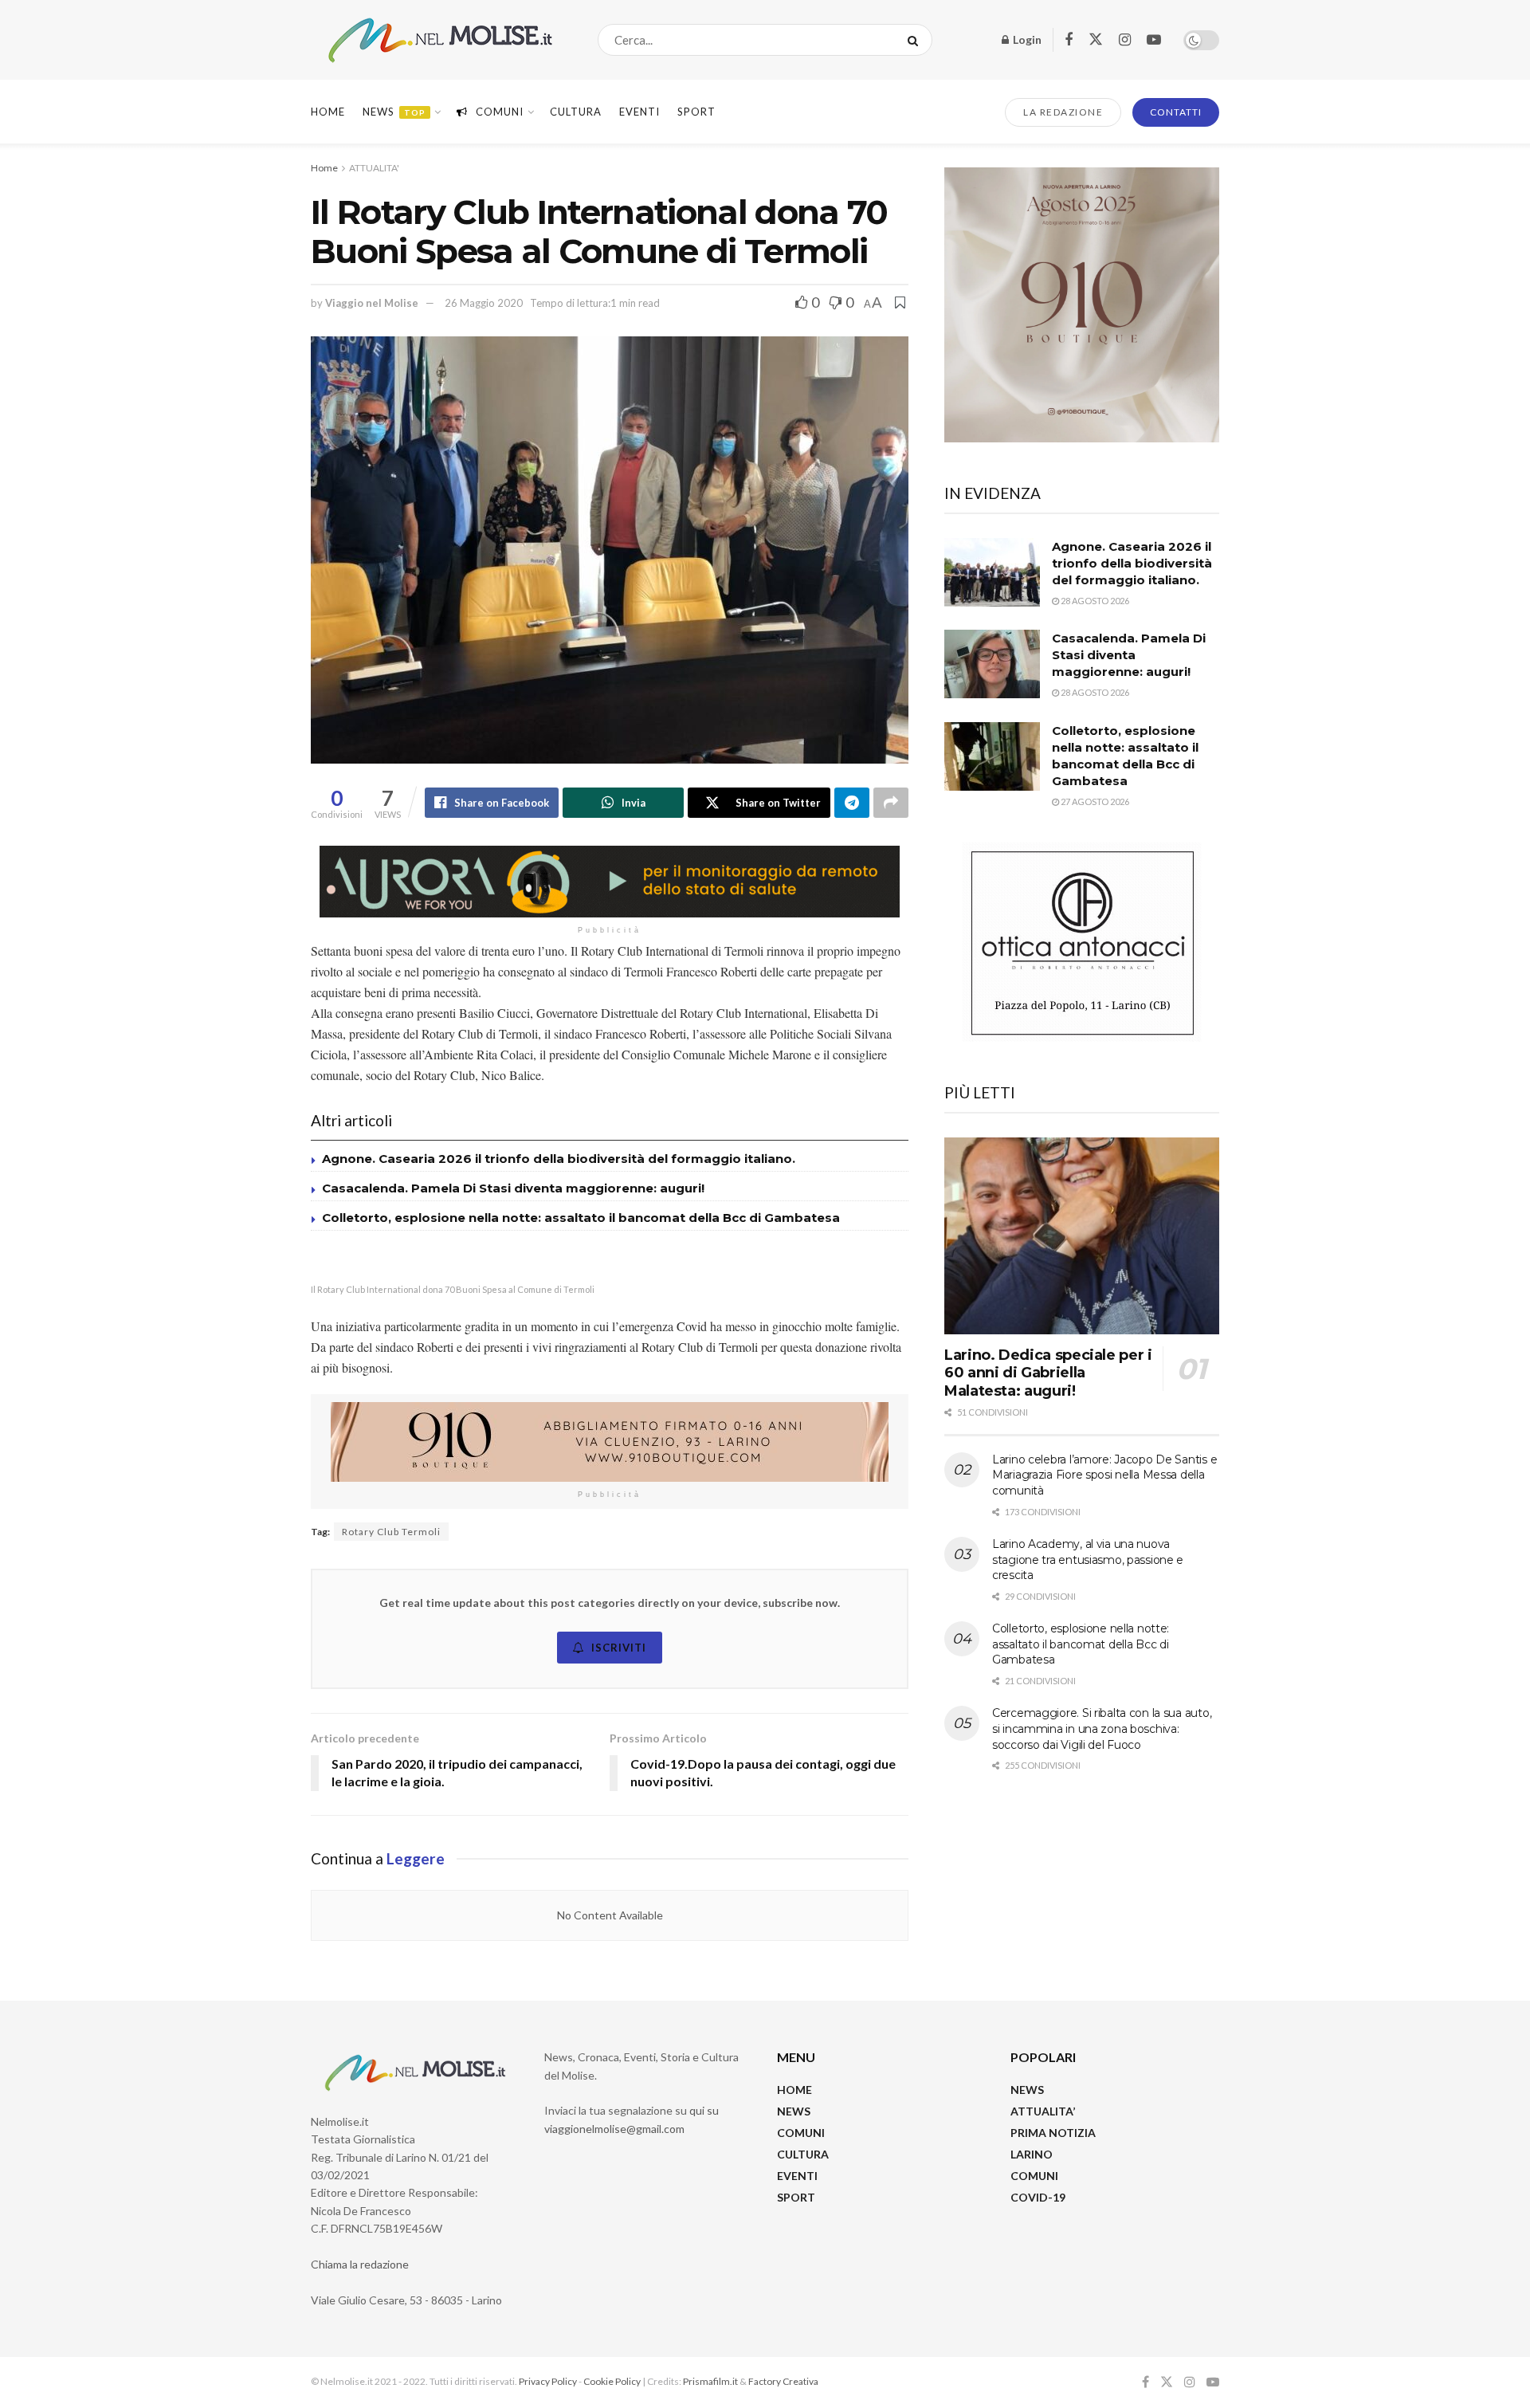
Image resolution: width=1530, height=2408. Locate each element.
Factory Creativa (783, 2381)
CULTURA (576, 112)
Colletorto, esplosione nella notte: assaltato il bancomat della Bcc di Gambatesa (581, 1218)
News (394, 112)
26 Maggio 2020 (484, 303)
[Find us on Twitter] (1096, 40)
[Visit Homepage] (440, 40)
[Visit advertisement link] (610, 882)
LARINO (1032, 2154)
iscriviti (619, 1648)
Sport (696, 112)
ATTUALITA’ (1043, 2111)
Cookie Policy (612, 2381)
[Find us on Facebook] (1069, 40)
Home (328, 112)
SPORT (796, 2197)
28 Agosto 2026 (1094, 601)
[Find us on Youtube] (1154, 40)
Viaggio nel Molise (372, 303)
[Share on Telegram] (852, 803)
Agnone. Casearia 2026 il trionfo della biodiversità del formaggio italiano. (559, 1159)
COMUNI (801, 2133)
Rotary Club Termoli (391, 1532)
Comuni (500, 112)
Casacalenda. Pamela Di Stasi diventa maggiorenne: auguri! (515, 1188)
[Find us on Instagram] (1125, 40)
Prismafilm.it (710, 2381)
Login (1026, 39)
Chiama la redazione (360, 2264)
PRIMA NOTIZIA (1053, 2133)
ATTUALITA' (374, 168)
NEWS (794, 2111)
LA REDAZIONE (1063, 112)
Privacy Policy (548, 2381)
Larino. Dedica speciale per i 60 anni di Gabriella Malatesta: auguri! (1048, 1373)
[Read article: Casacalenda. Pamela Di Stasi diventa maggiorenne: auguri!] (992, 664)
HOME (794, 2090)
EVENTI (639, 112)
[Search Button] (916, 40)
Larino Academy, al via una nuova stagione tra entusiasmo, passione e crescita (1088, 1560)
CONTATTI (1176, 112)
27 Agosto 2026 (1094, 801)
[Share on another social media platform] (891, 803)
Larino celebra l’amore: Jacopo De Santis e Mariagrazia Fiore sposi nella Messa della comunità (1104, 1475)
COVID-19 (1038, 2197)
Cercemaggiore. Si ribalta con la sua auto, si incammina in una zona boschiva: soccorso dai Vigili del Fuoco (1102, 1728)
